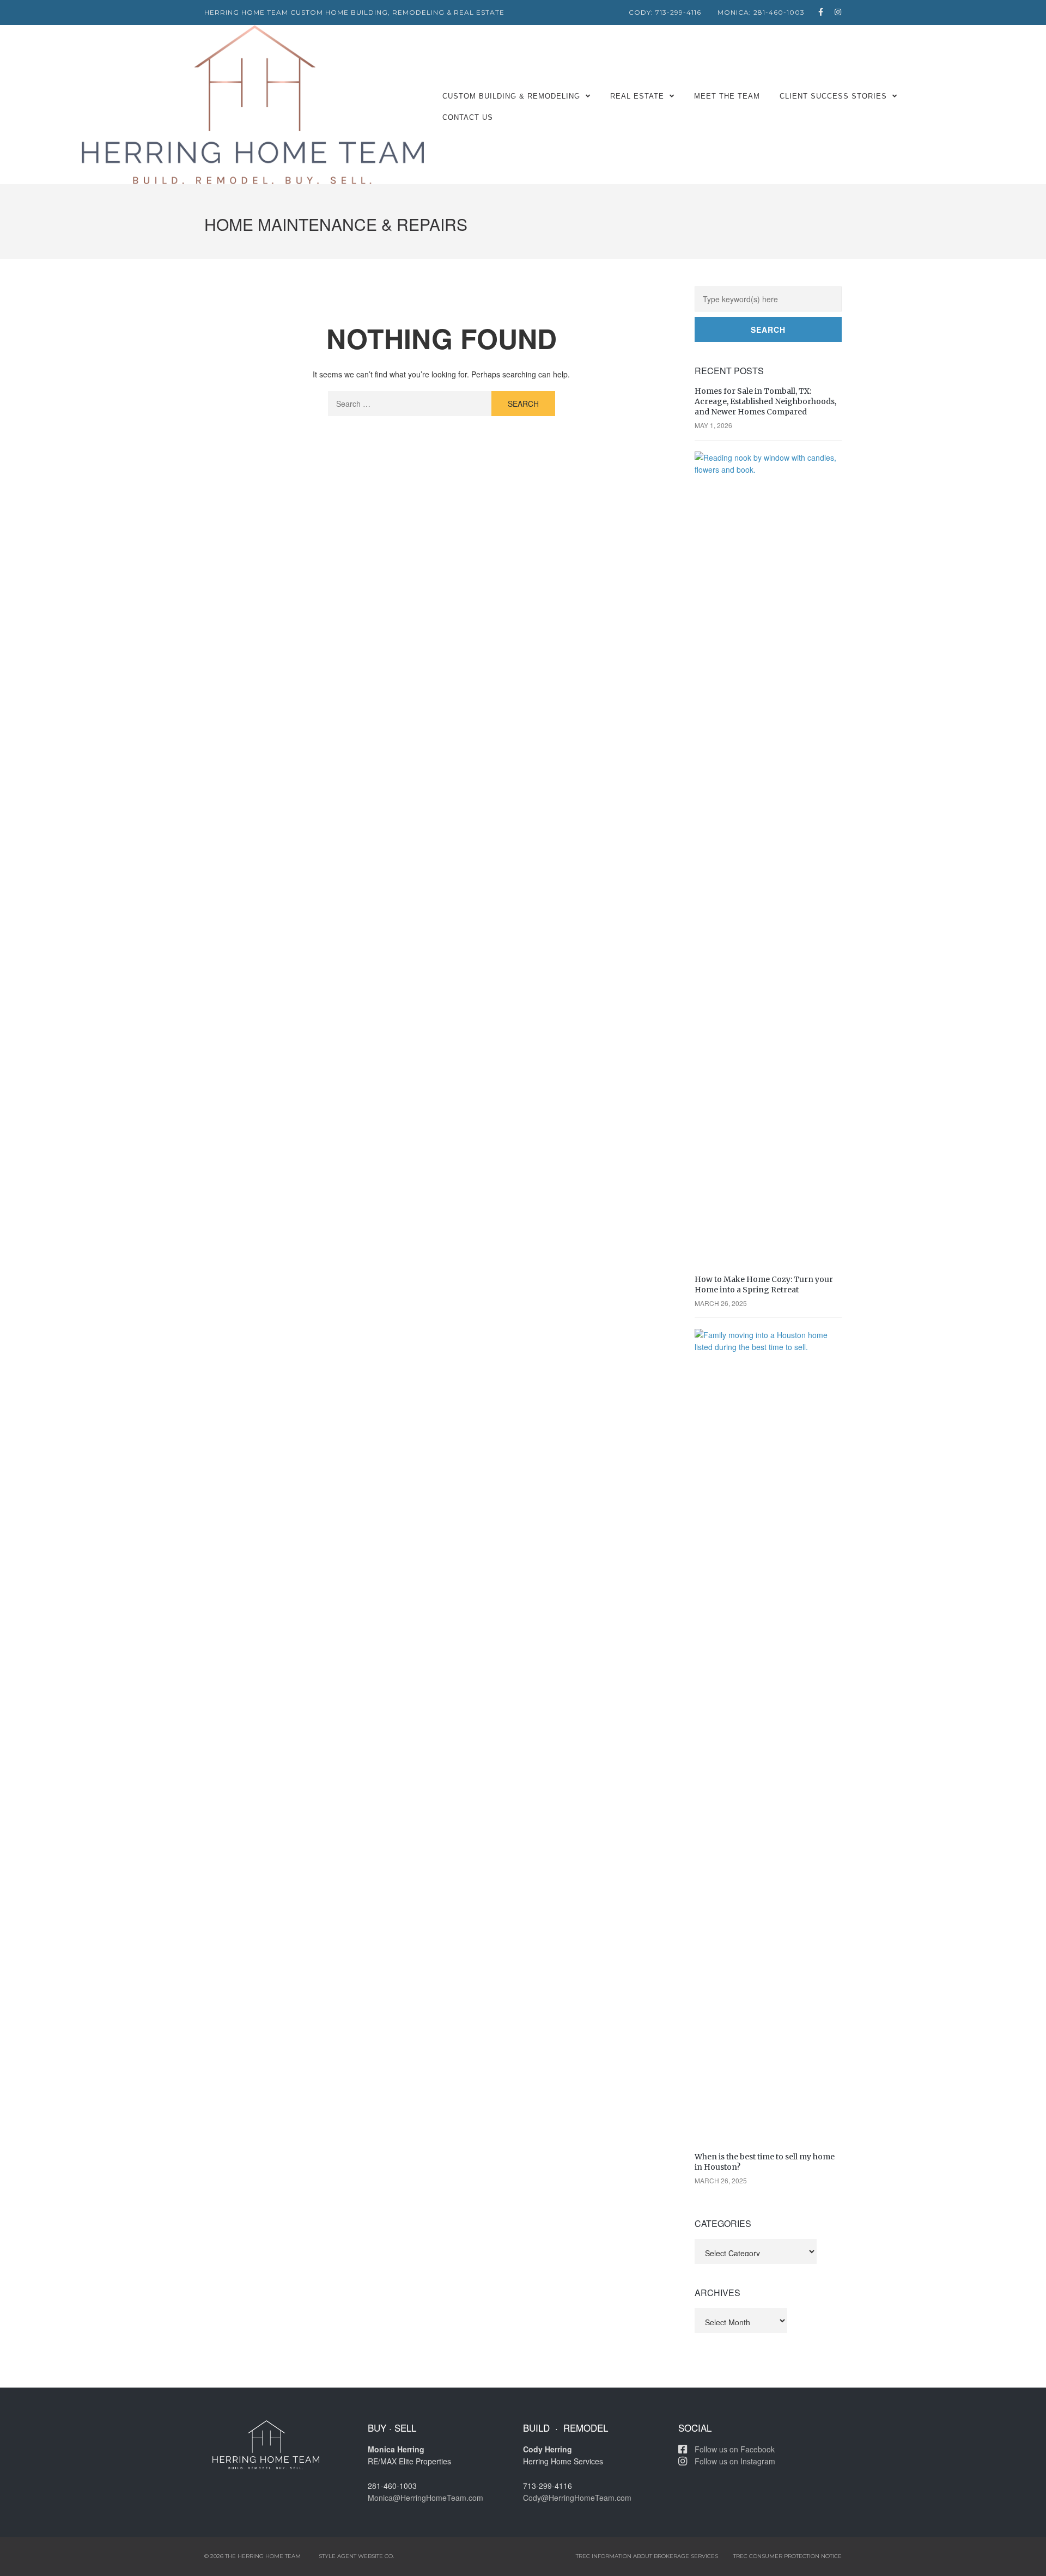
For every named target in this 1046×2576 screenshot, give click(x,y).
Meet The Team (727, 96)
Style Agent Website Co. (356, 2556)
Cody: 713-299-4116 (665, 12)
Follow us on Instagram (735, 2461)
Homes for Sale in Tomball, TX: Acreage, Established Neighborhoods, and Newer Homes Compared (765, 401)
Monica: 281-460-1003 (761, 12)
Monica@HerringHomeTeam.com (425, 2498)
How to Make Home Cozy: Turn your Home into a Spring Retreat (764, 1284)
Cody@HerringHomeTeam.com (577, 2498)
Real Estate (637, 96)
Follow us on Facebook (735, 2449)
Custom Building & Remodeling (511, 96)
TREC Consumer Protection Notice (787, 2556)
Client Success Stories (833, 96)
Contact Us (468, 117)
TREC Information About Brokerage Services (647, 2556)
